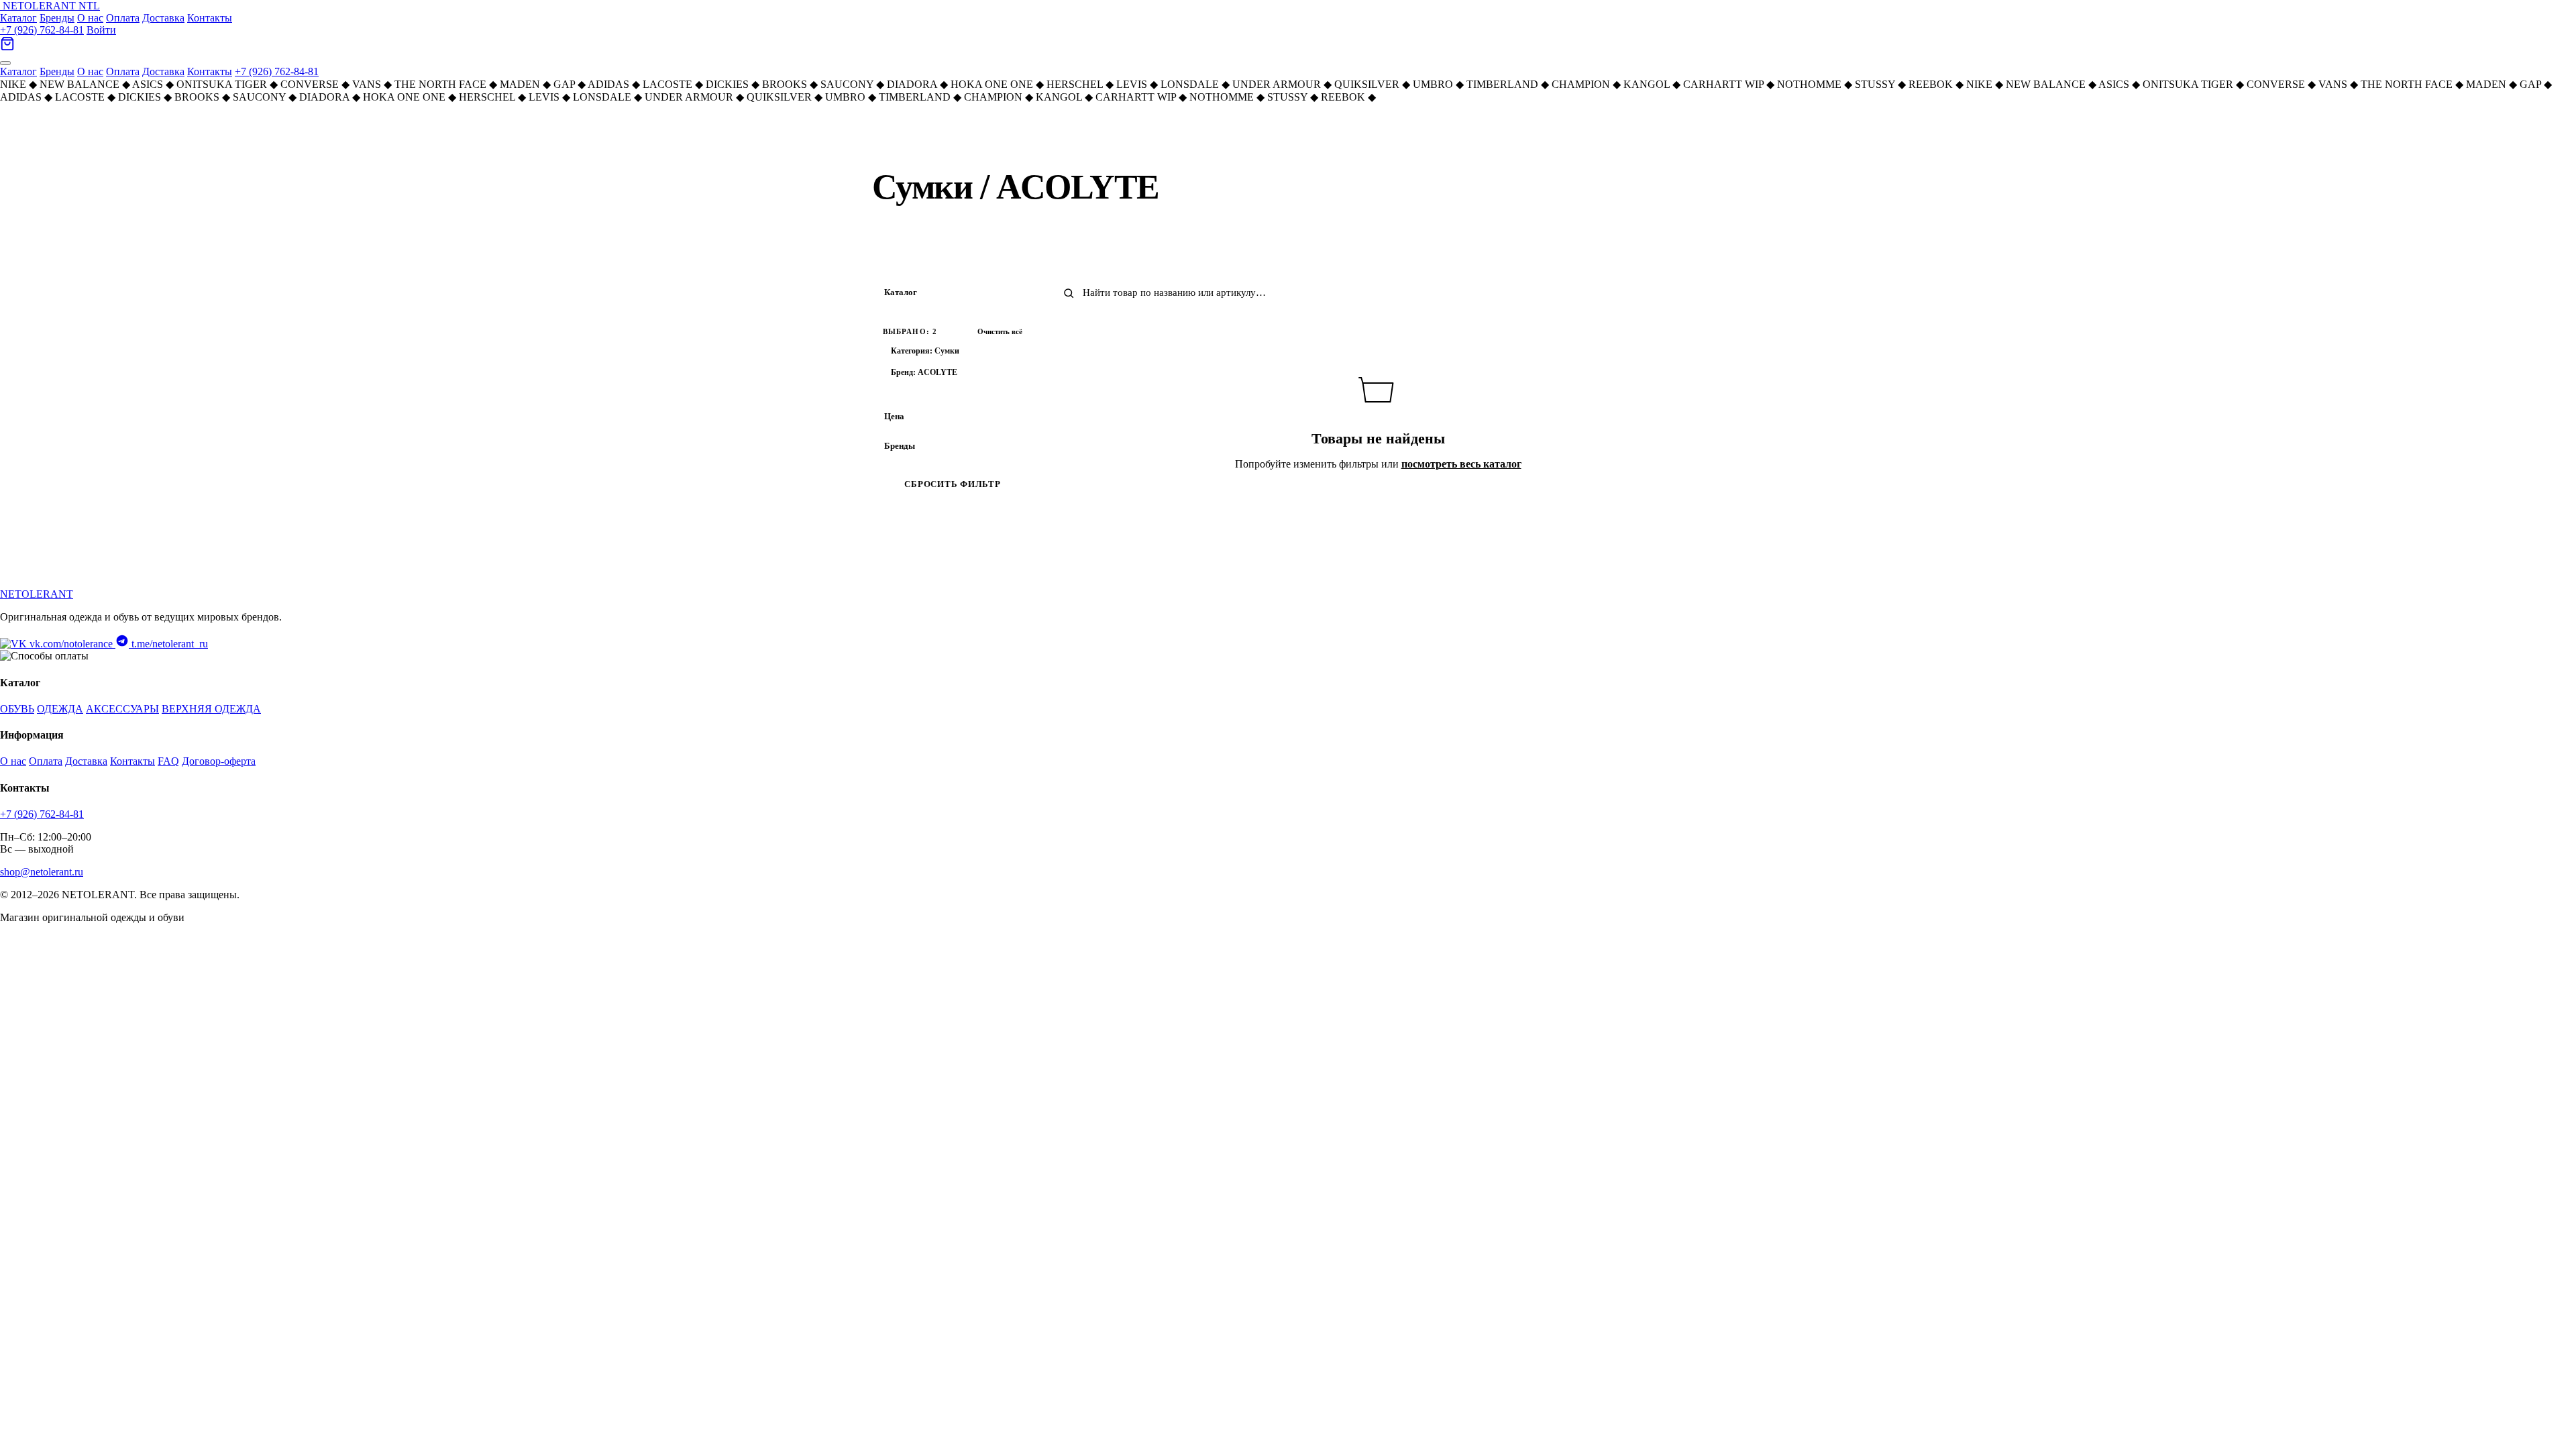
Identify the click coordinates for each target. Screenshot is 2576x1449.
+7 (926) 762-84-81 (42, 30)
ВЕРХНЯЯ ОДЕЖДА (211, 709)
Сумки (971, 140)
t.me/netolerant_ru (168, 644)
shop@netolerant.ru (42, 872)
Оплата (123, 18)
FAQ (168, 761)
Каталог (18, 18)
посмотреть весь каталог (1461, 464)
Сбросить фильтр (952, 484)
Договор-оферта (219, 761)
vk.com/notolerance (71, 644)
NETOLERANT (37, 594)
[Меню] (5, 63)
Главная (887, 140)
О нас (90, 18)
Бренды (57, 18)
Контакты (210, 18)
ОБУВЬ (17, 709)
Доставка (163, 18)
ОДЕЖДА (60, 709)
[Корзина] (7, 47)
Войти (101, 30)
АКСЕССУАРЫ (122, 709)
